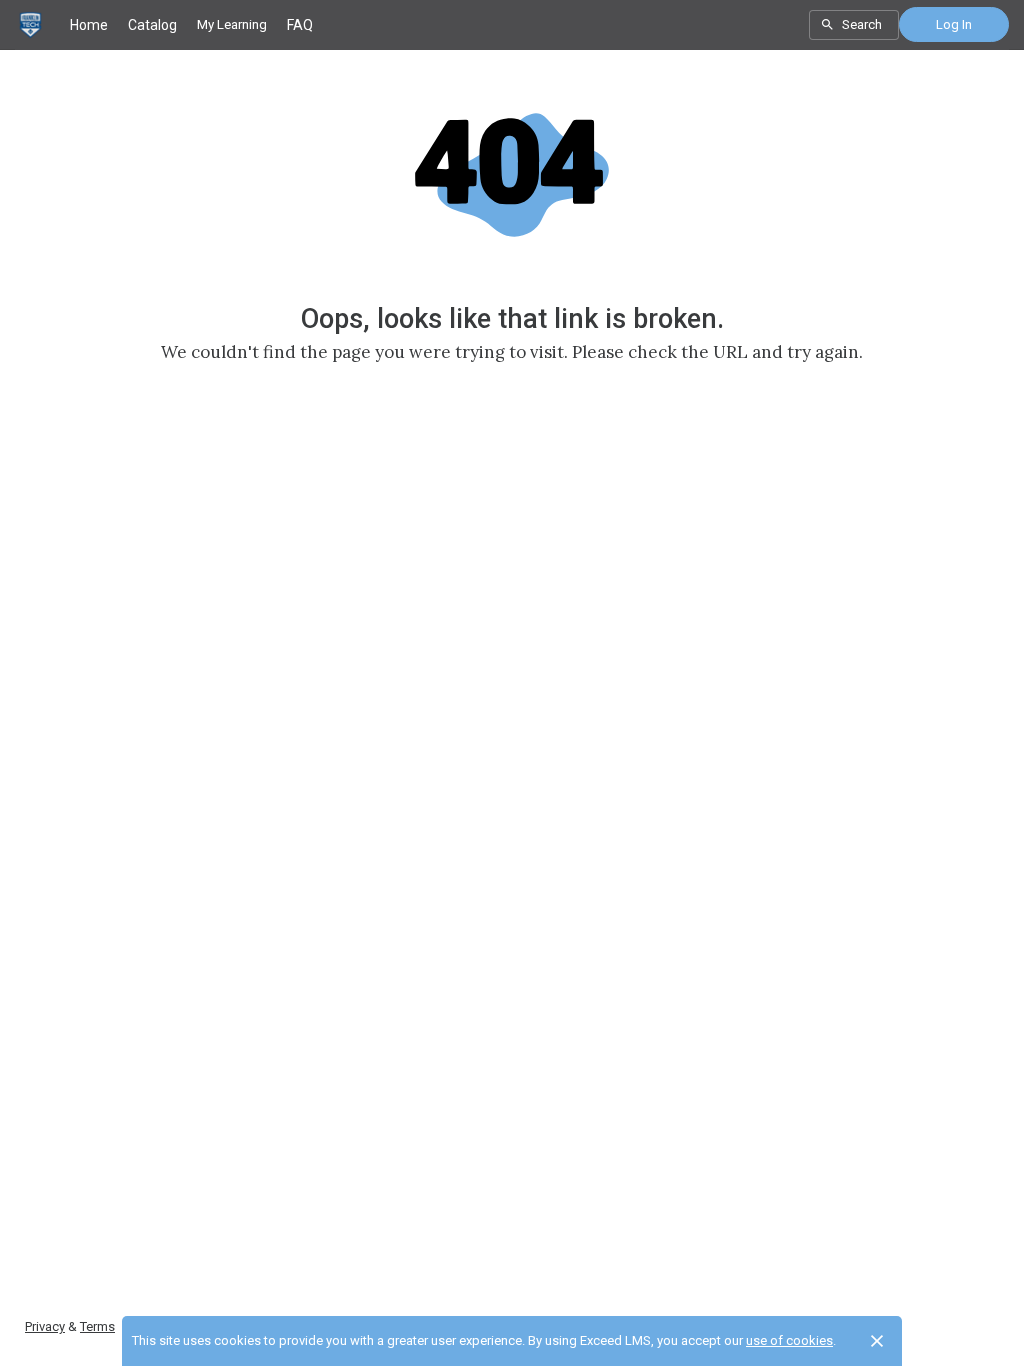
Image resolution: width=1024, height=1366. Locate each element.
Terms (97, 1326)
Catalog (152, 25)
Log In (954, 24)
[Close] (877, 1341)
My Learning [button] (232, 24)
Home (89, 25)
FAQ (300, 25)
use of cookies (789, 1340)
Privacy (45, 1326)
